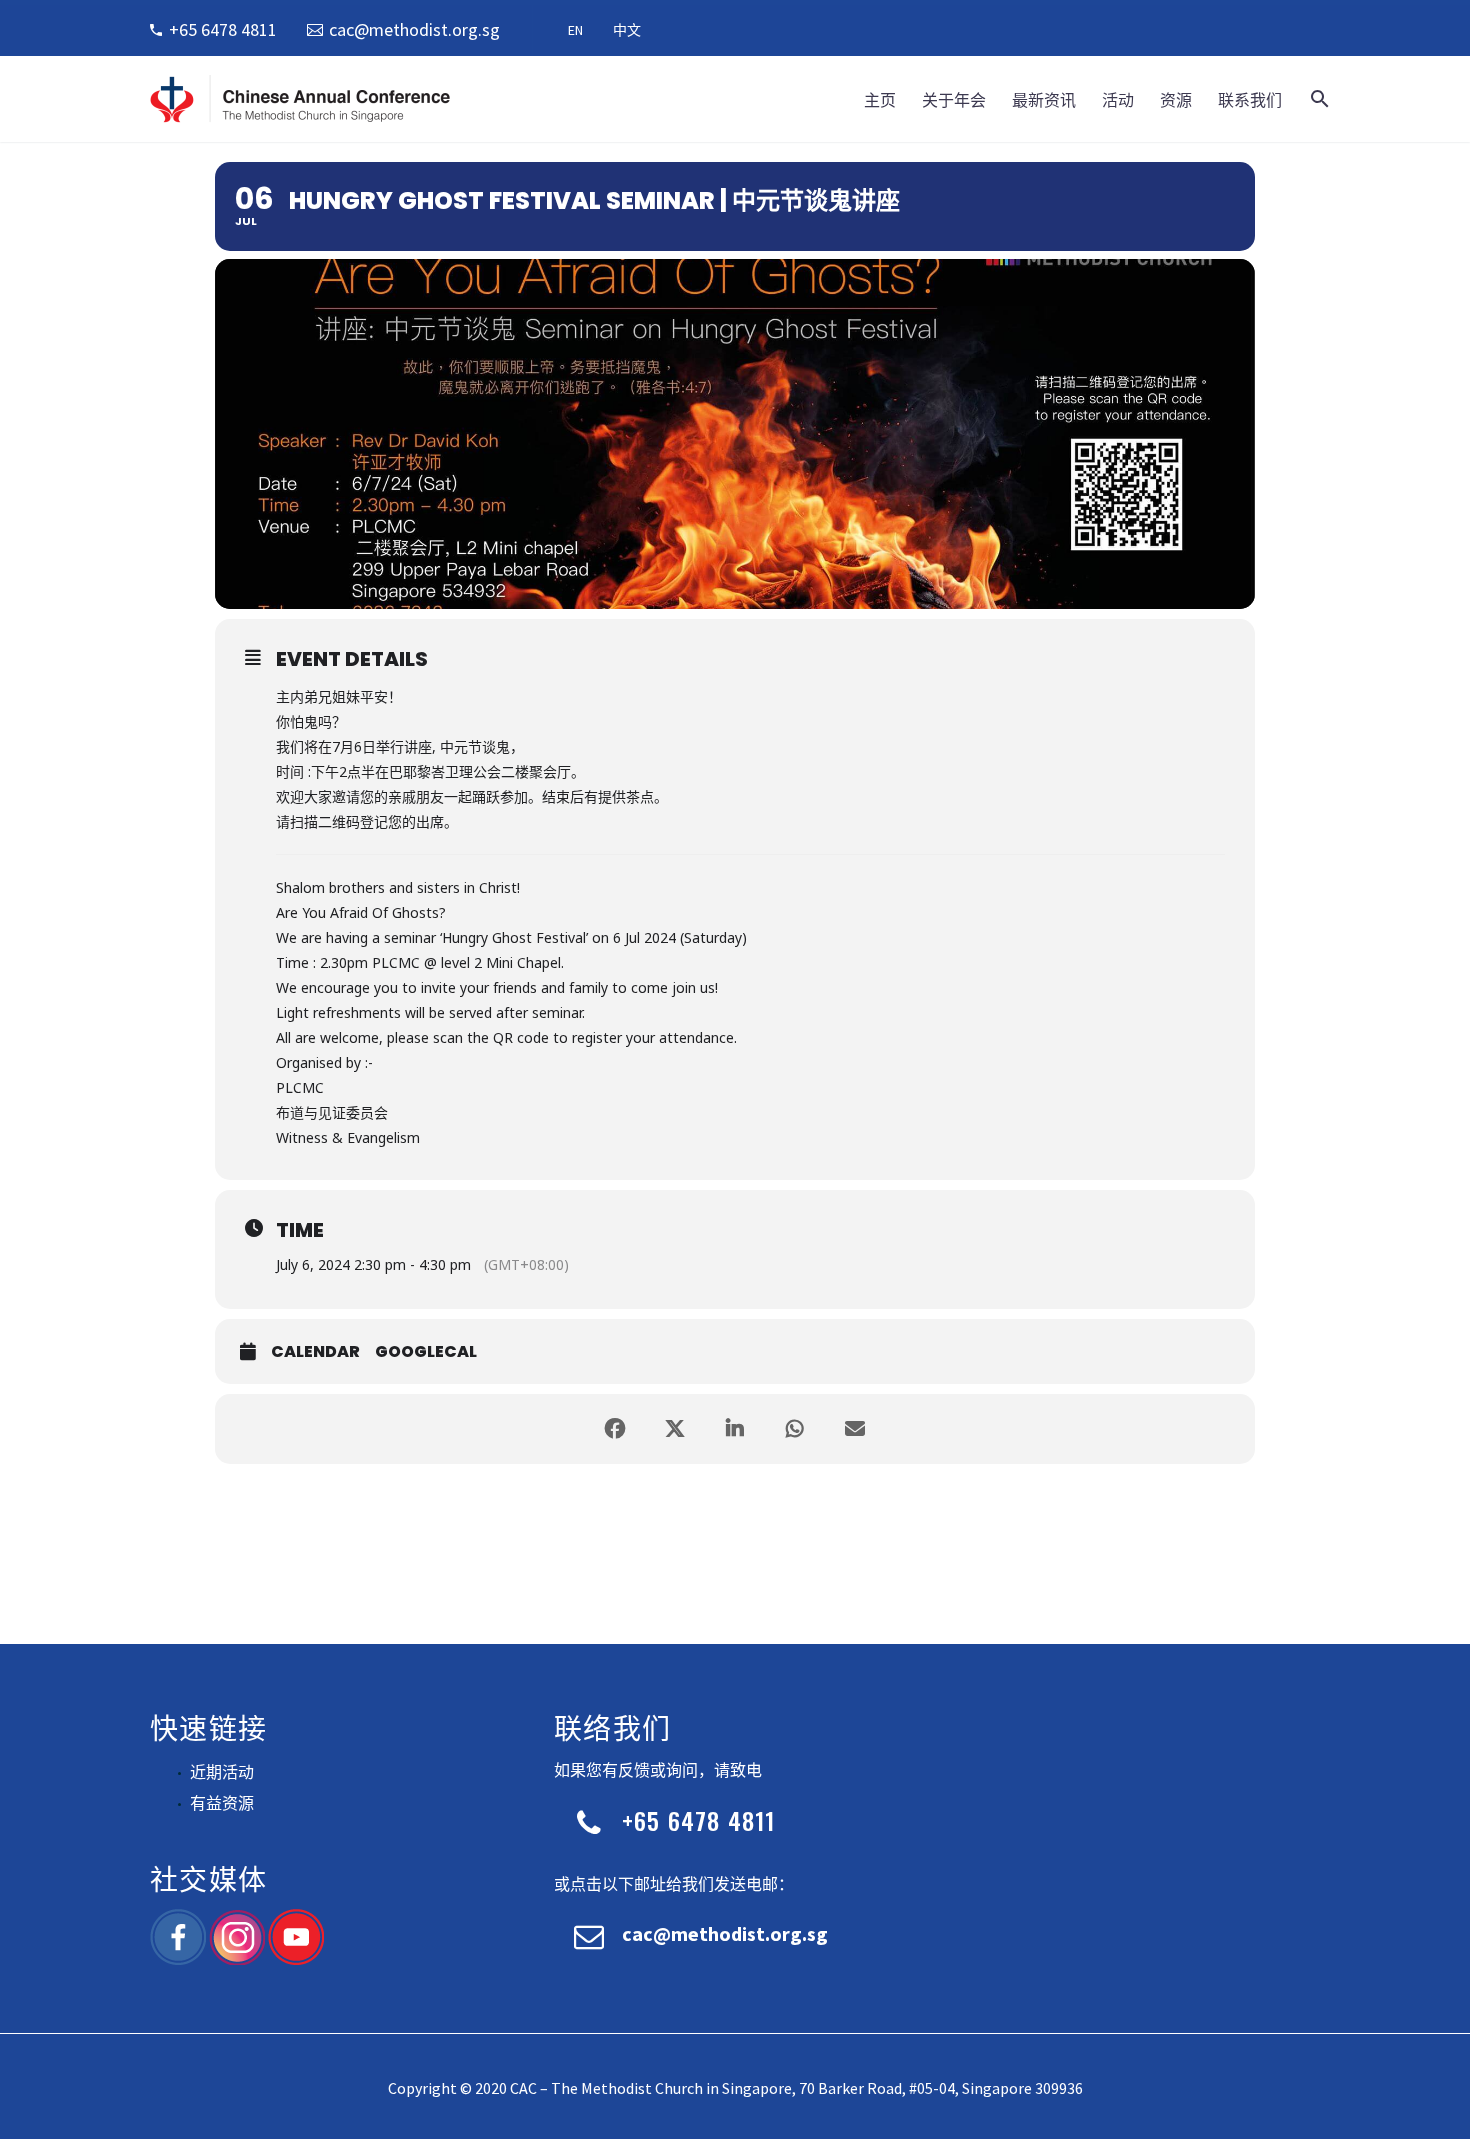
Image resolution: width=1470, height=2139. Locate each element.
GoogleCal (426, 1352)
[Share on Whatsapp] (795, 1429)
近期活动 (222, 1772)
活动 (1118, 99)
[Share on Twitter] (675, 1429)
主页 (880, 99)
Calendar (315, 1352)
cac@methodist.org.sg (414, 29)
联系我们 (1250, 99)
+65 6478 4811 (223, 29)
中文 (627, 30)
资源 (1176, 99)
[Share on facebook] (615, 1429)
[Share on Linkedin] (735, 1429)
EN (575, 30)
